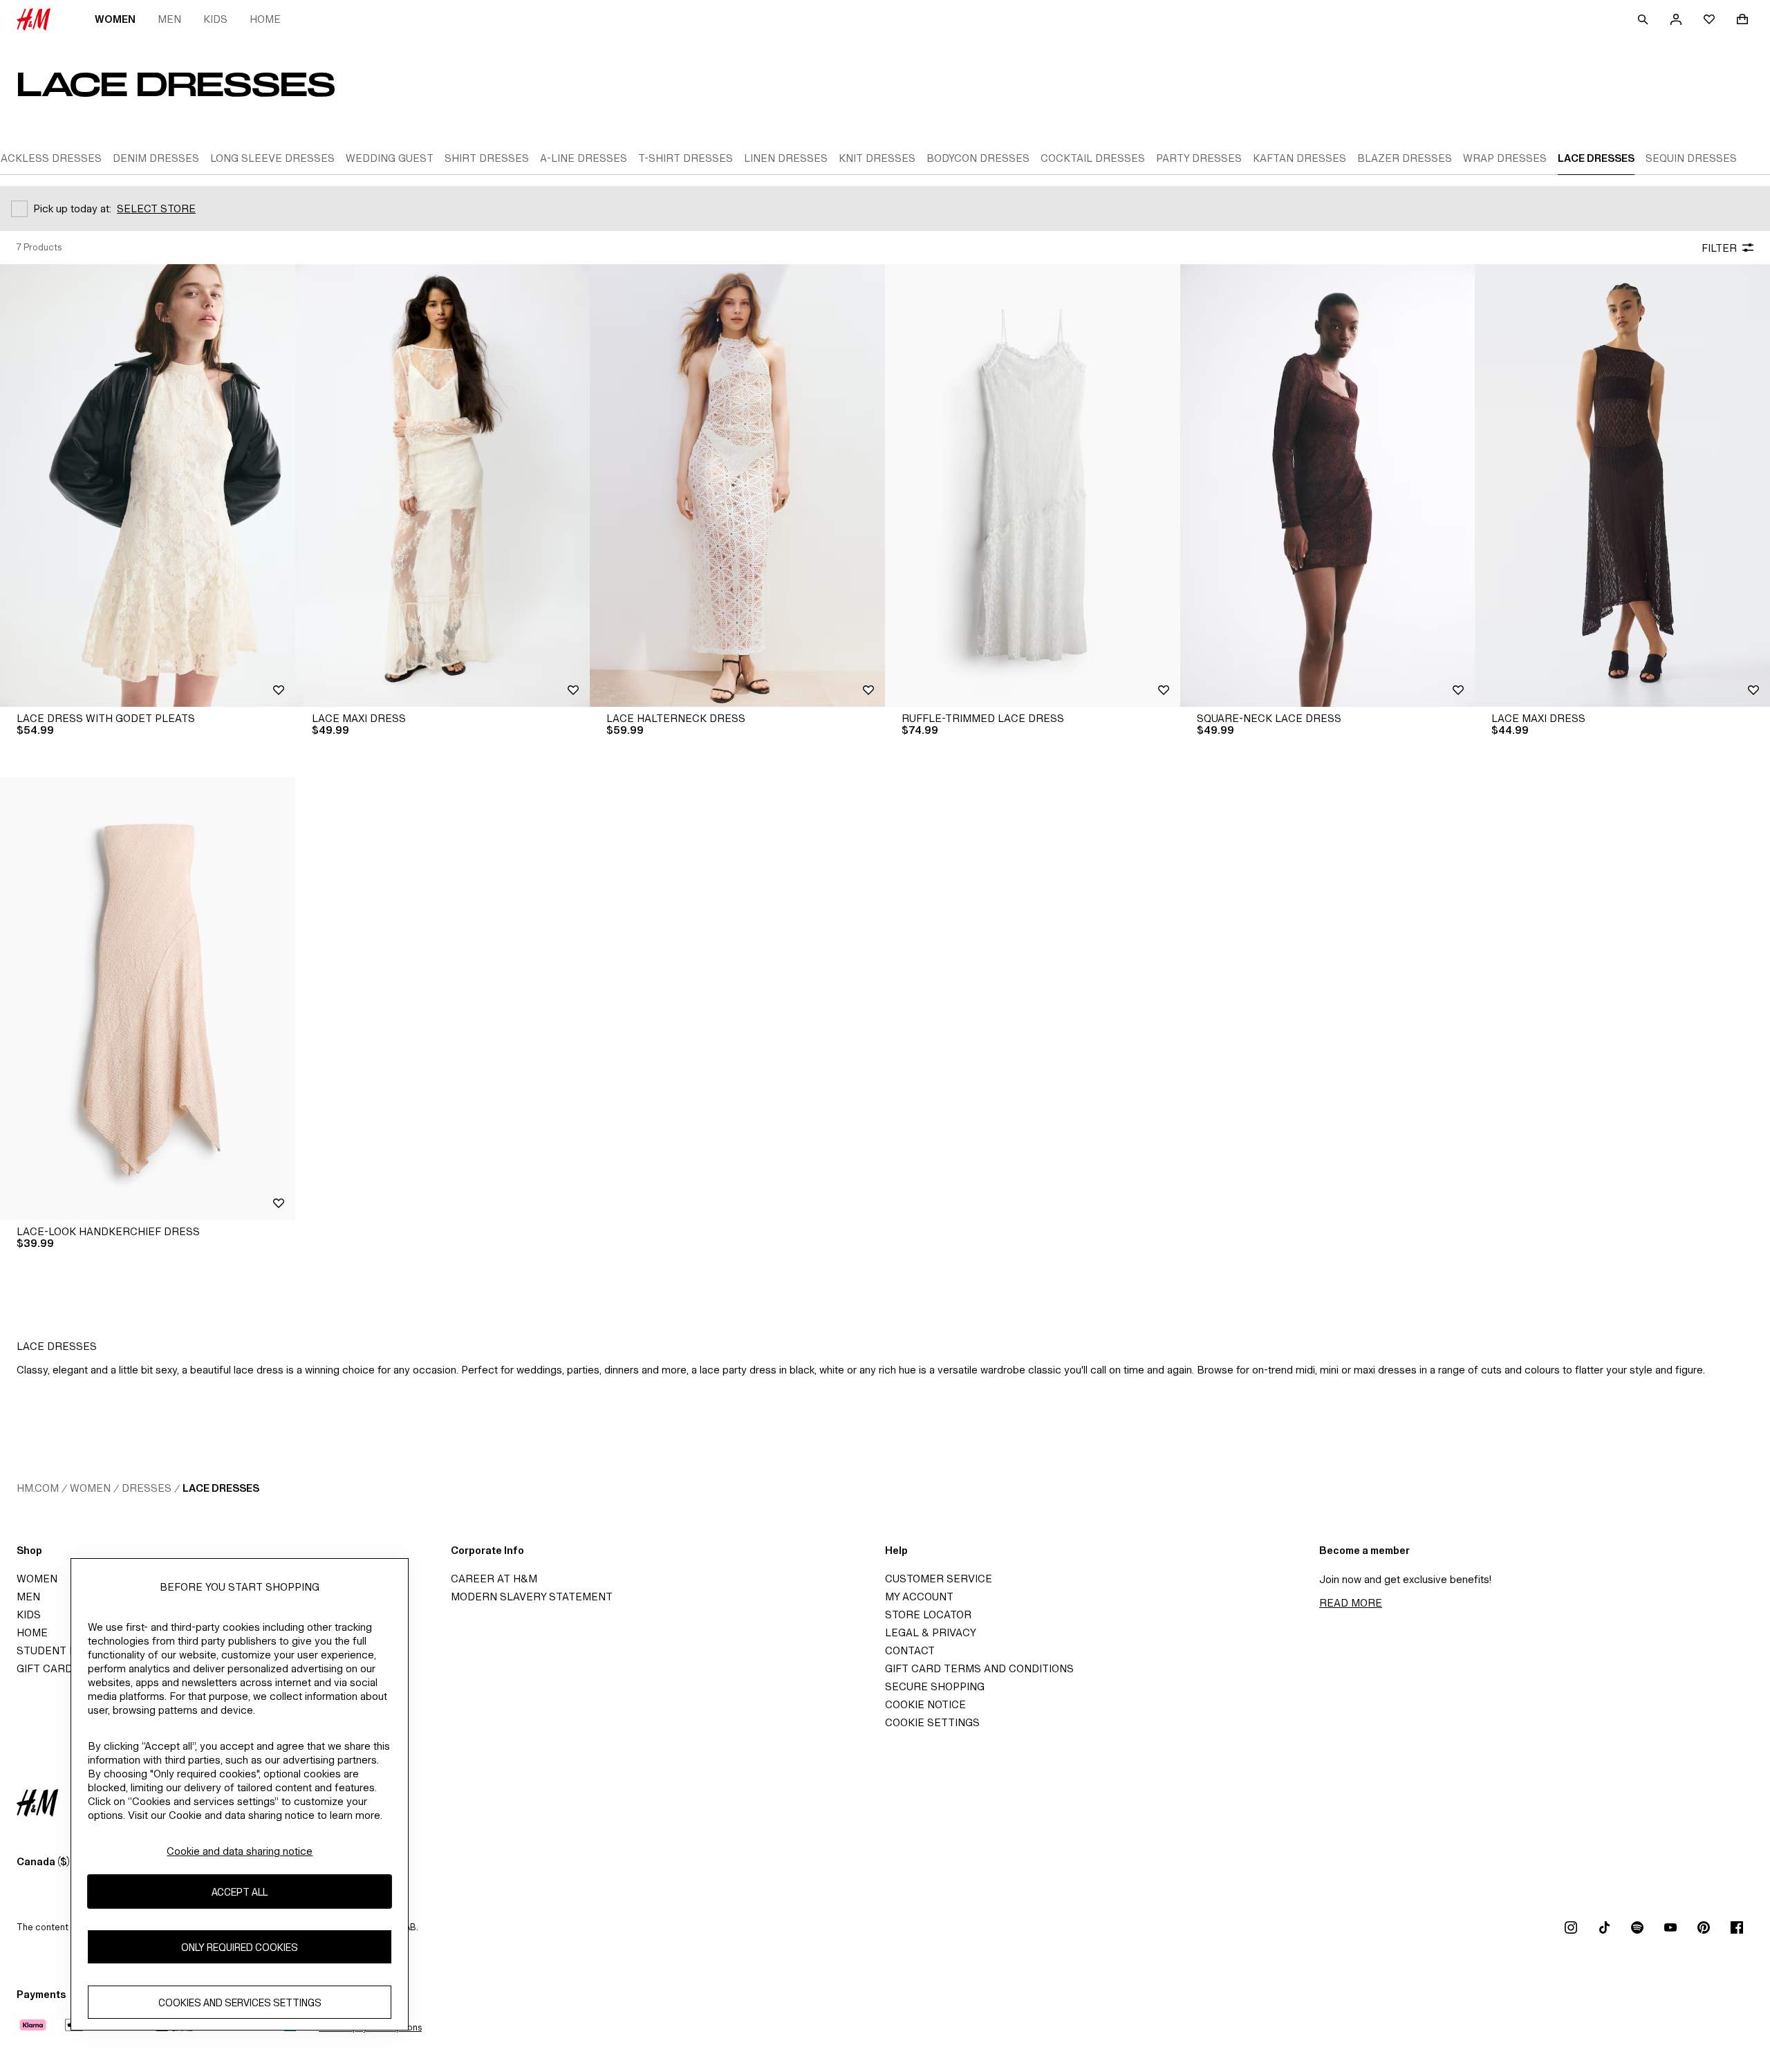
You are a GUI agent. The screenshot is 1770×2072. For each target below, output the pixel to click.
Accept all (240, 1892)
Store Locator (928, 1615)
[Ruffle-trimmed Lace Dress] (1033, 485)
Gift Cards (48, 1668)
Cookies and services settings (240, 2002)
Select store (156, 209)
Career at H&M (494, 1579)
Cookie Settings (932, 1722)
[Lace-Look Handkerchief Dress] (148, 999)
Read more (1351, 1603)
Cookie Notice (925, 1704)
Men (169, 19)
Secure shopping (935, 1686)
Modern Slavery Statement (532, 1597)
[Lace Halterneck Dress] (737, 485)
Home (265, 19)
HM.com (38, 1488)
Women (115, 19)
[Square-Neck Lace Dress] (1328, 485)
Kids (215, 19)
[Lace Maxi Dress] (443, 485)
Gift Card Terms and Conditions (979, 1668)
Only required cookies (240, 1947)
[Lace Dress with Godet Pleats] (148, 485)
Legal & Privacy (931, 1632)
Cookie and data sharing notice (240, 1851)
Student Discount (70, 1650)
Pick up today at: (72, 209)
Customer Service (939, 1579)
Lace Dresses (221, 1488)
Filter (1719, 248)
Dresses (147, 1488)
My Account (919, 1597)
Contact (910, 1650)
